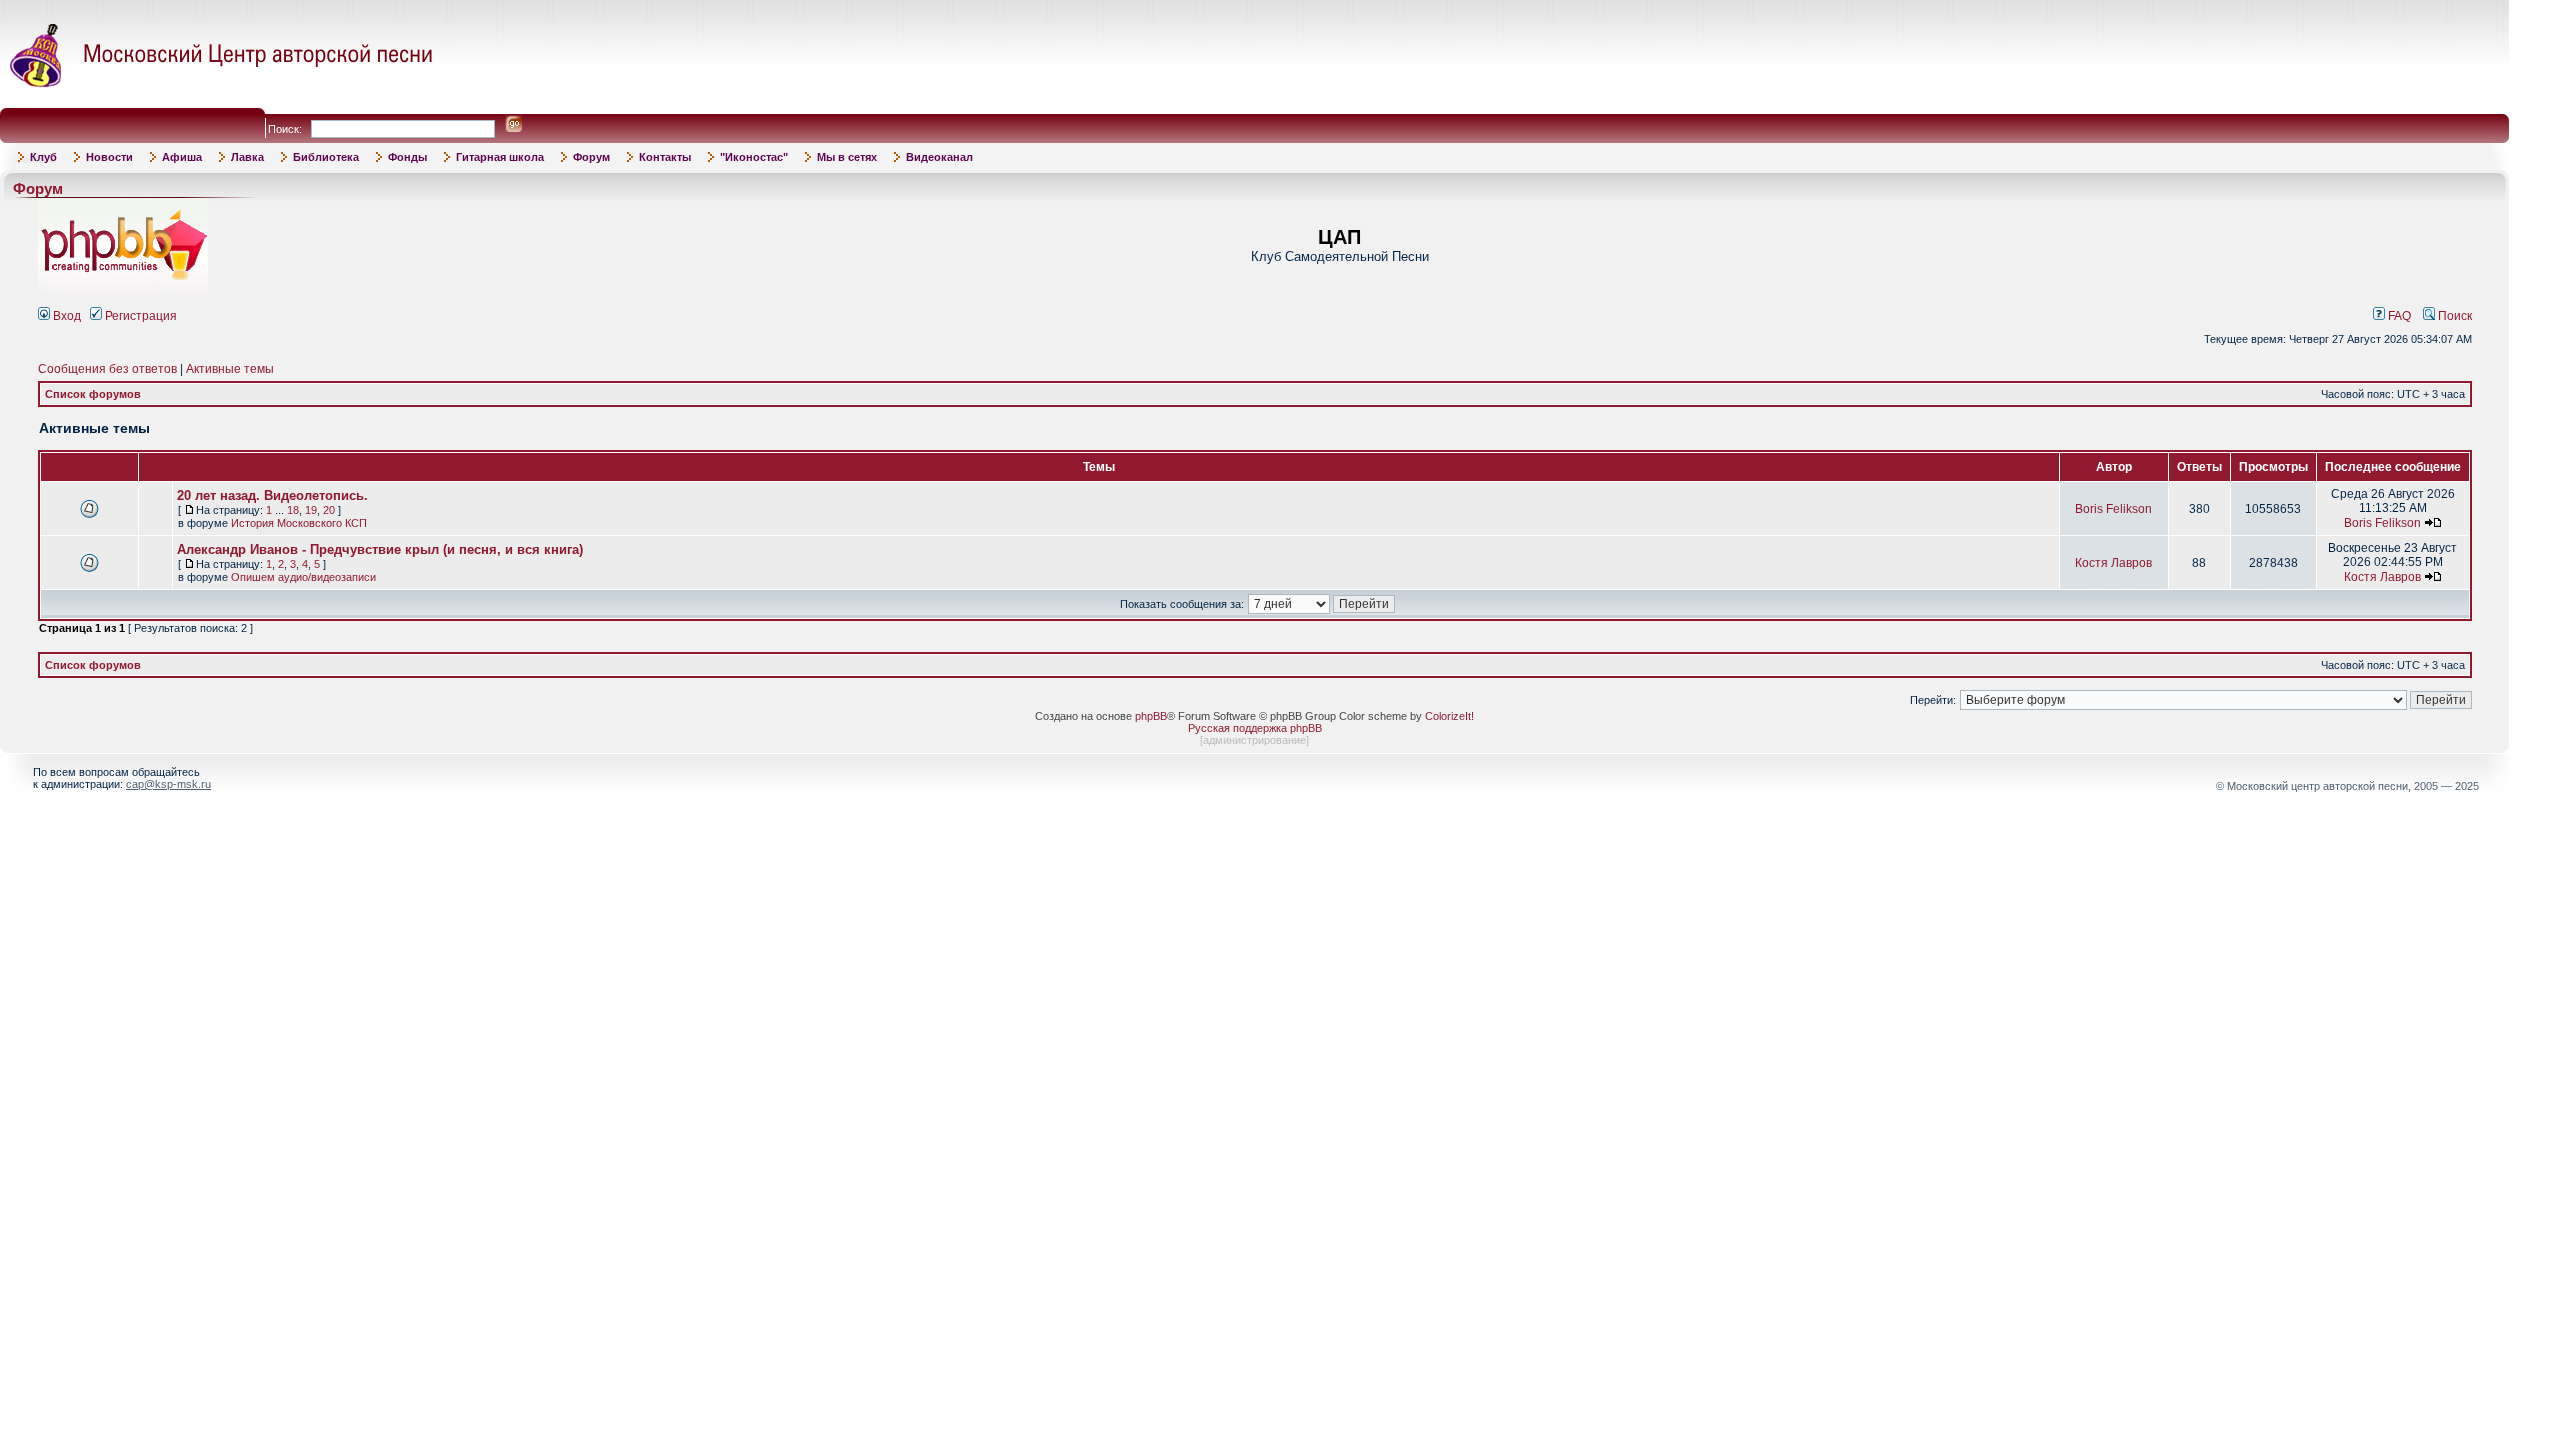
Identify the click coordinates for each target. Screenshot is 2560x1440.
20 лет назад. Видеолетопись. (272, 495)
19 (311, 510)
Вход (65, 316)
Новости (109, 157)
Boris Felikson (2113, 509)
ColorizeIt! (1449, 716)
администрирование (1254, 740)
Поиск (2453, 316)
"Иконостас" (754, 157)
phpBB (1151, 716)
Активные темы (230, 369)
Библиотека (326, 157)
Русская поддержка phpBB (1255, 728)
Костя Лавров (2113, 563)
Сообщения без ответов (107, 369)
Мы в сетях (847, 157)
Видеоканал (939, 157)
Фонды (407, 157)
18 (293, 510)
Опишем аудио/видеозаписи (303, 577)
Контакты (665, 157)
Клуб (43, 157)
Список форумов (93, 394)
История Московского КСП (299, 523)
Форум (591, 157)
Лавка (247, 157)
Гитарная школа (500, 157)
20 (329, 510)
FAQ (2398, 316)
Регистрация (139, 316)
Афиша (182, 157)
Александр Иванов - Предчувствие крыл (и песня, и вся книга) (380, 549)
